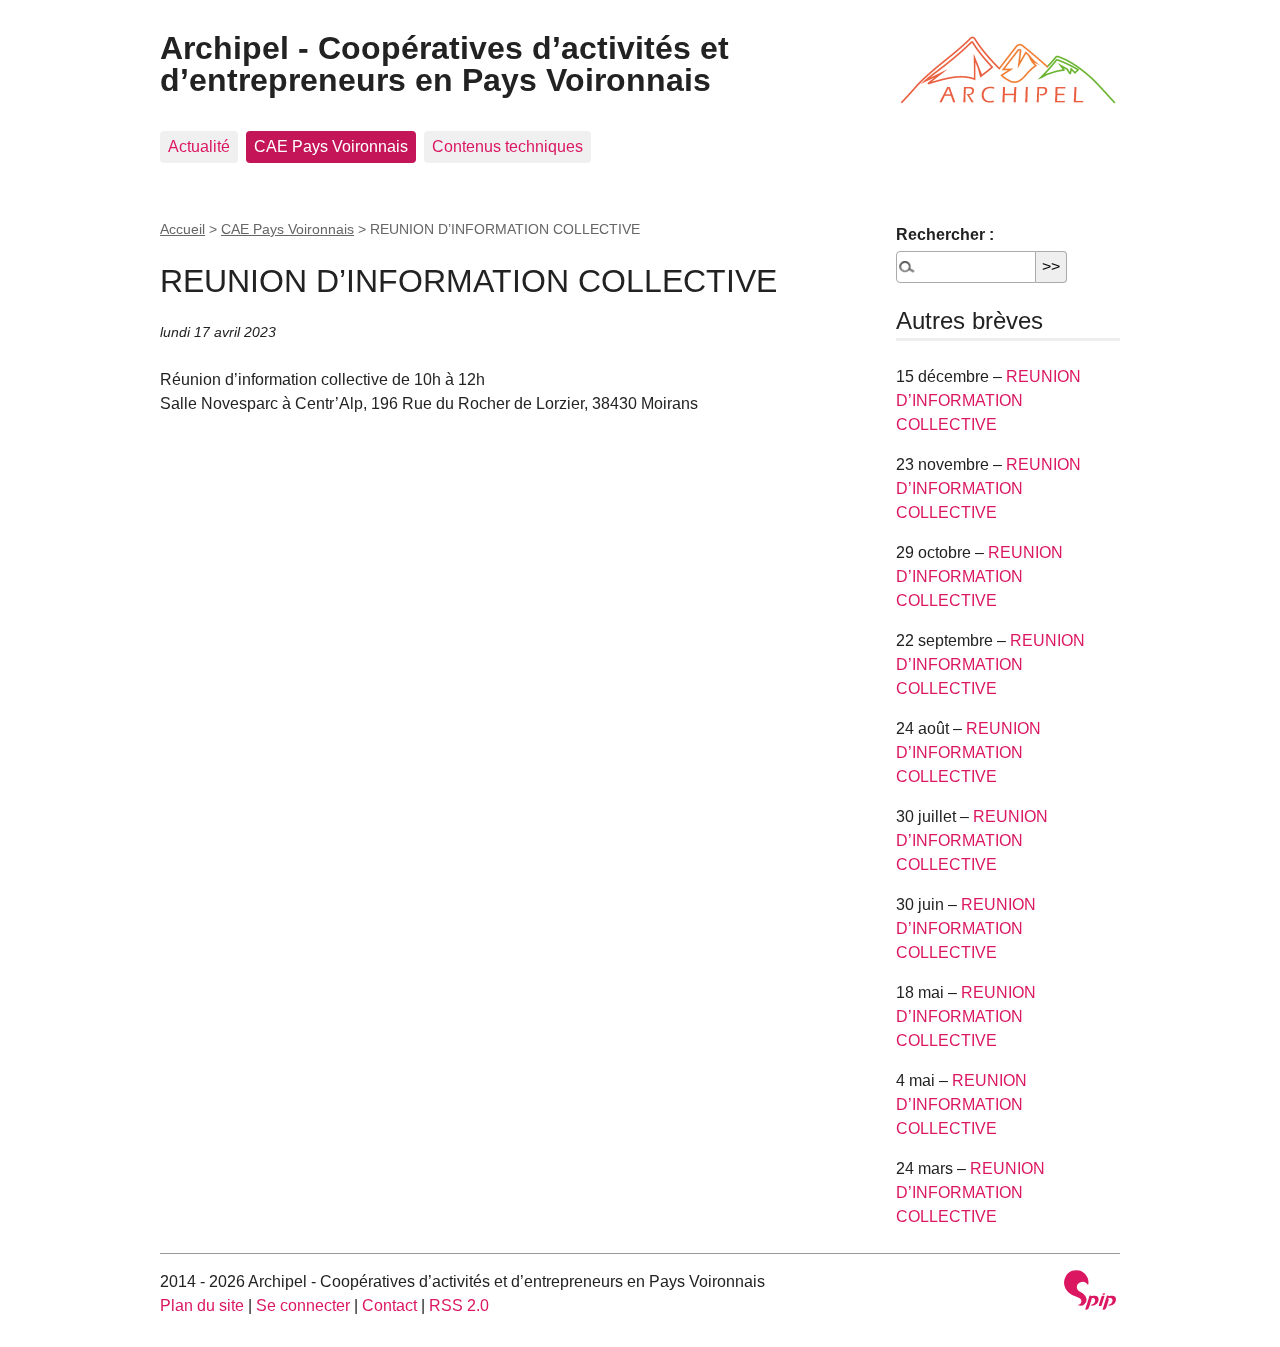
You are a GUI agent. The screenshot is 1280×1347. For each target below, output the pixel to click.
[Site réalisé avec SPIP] (1090, 1292)
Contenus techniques (507, 146)
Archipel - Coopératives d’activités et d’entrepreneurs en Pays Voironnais (444, 64)
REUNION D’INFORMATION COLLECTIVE (988, 400)
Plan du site (202, 1305)
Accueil (182, 229)
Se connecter (303, 1305)
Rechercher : (945, 234)
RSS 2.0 (459, 1305)
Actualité (199, 146)
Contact (389, 1305)
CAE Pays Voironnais (331, 146)
